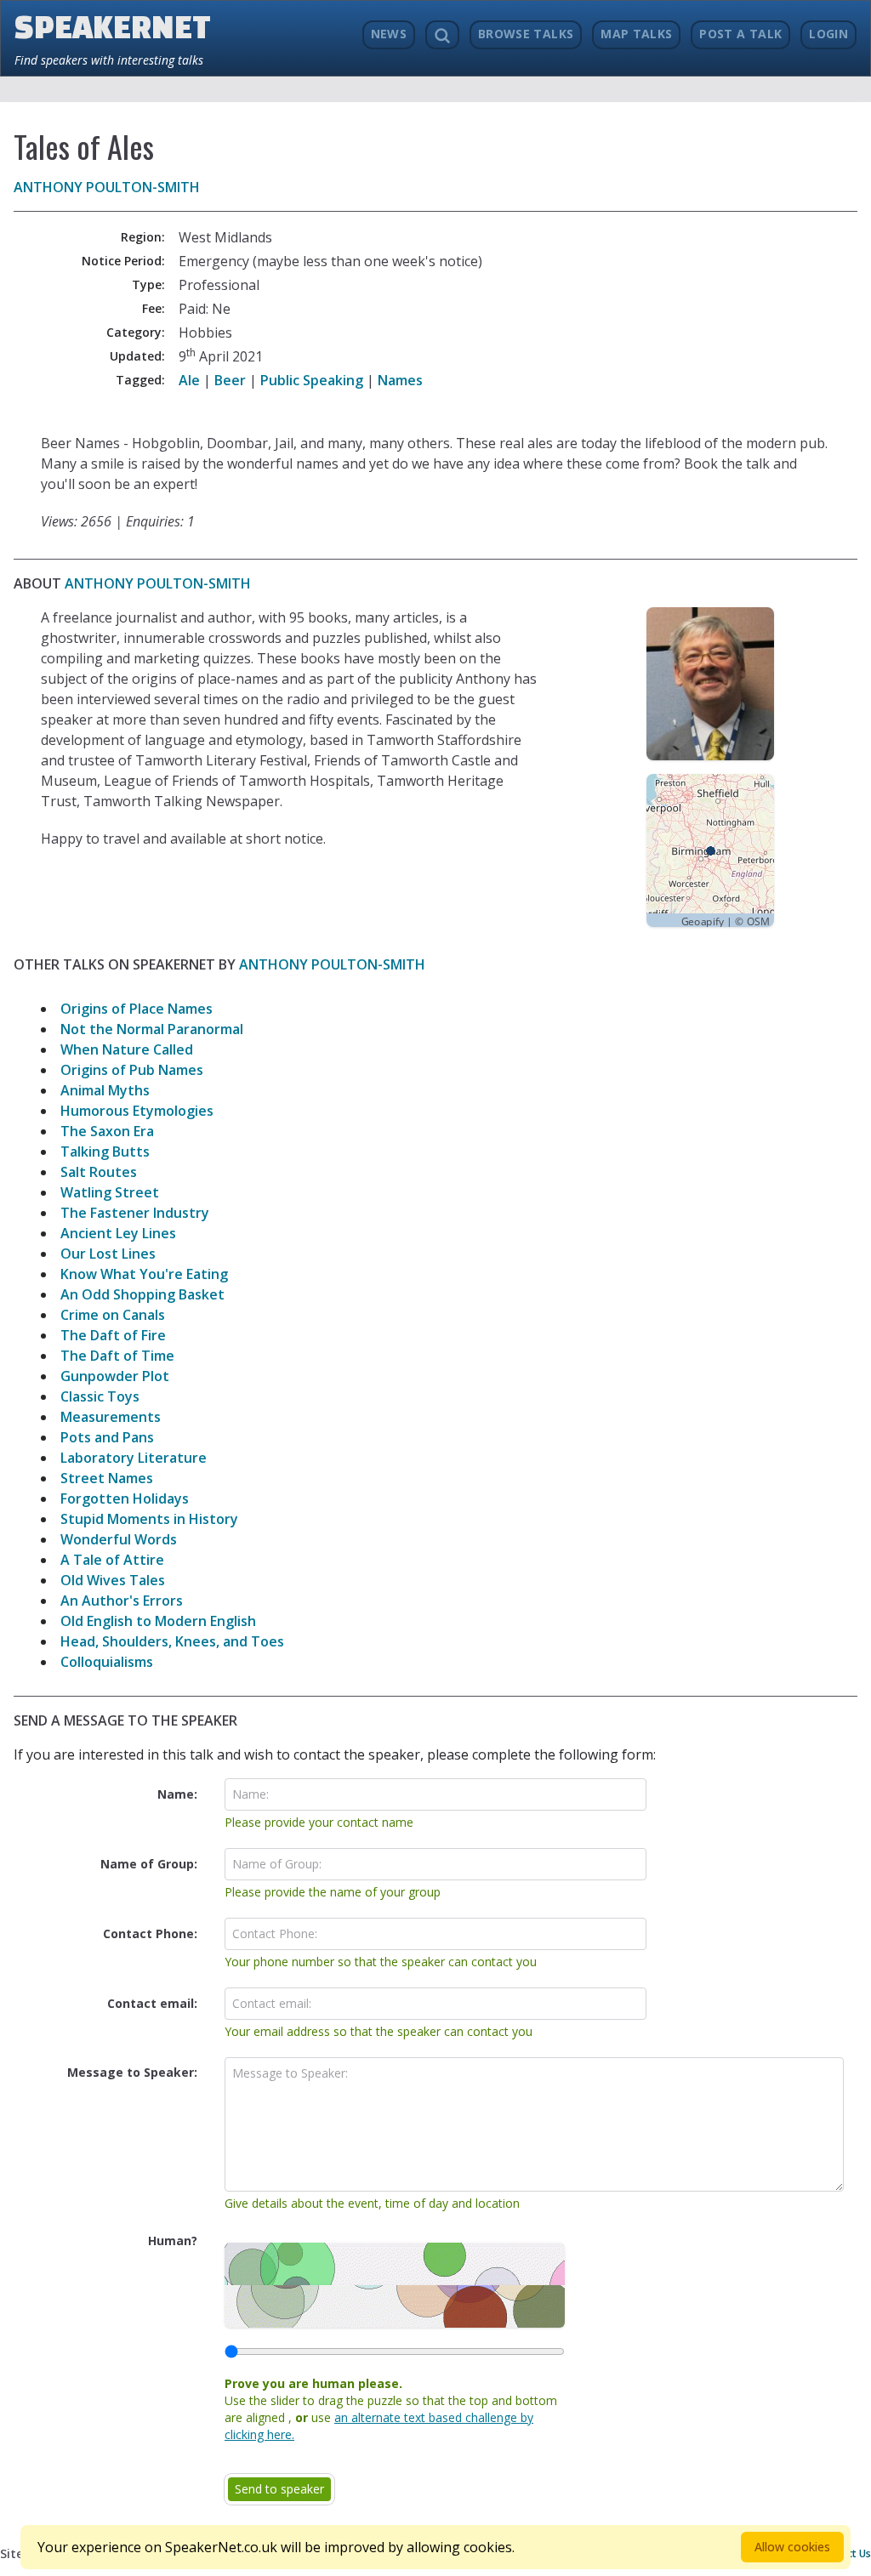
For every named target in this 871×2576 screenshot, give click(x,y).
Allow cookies (792, 2547)
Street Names (107, 1478)
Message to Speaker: (132, 2072)
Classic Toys (100, 1396)
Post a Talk (740, 34)
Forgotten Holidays (125, 1498)
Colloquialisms (107, 1662)
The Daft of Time (117, 1356)
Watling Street (110, 1192)
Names (400, 380)
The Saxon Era (107, 1131)
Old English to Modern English (158, 1621)
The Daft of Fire (113, 1335)
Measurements (111, 1417)
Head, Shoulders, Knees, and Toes (172, 1641)
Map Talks (636, 34)
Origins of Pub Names (132, 1070)
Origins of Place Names (137, 1009)
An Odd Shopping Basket (142, 1294)
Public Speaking (312, 380)
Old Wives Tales (113, 1580)
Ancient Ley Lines (118, 1233)
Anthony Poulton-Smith (107, 187)
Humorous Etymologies (137, 1111)
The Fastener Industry (135, 1213)
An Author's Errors (122, 1601)
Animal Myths (105, 1090)
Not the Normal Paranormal (152, 1029)
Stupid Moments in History (149, 1519)
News (389, 34)
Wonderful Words (119, 1539)
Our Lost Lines (108, 1254)
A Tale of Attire (112, 1560)
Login (828, 34)
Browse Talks (526, 34)
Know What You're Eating (144, 1274)
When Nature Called (127, 1049)
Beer (230, 380)
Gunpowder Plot (115, 1376)
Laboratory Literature (134, 1458)
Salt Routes (99, 1172)
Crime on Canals (113, 1315)
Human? (173, 2240)
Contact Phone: (150, 1933)
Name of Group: (149, 1864)
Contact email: (152, 2003)
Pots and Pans (107, 1437)
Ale (189, 380)
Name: (177, 1794)
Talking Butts (105, 1152)
